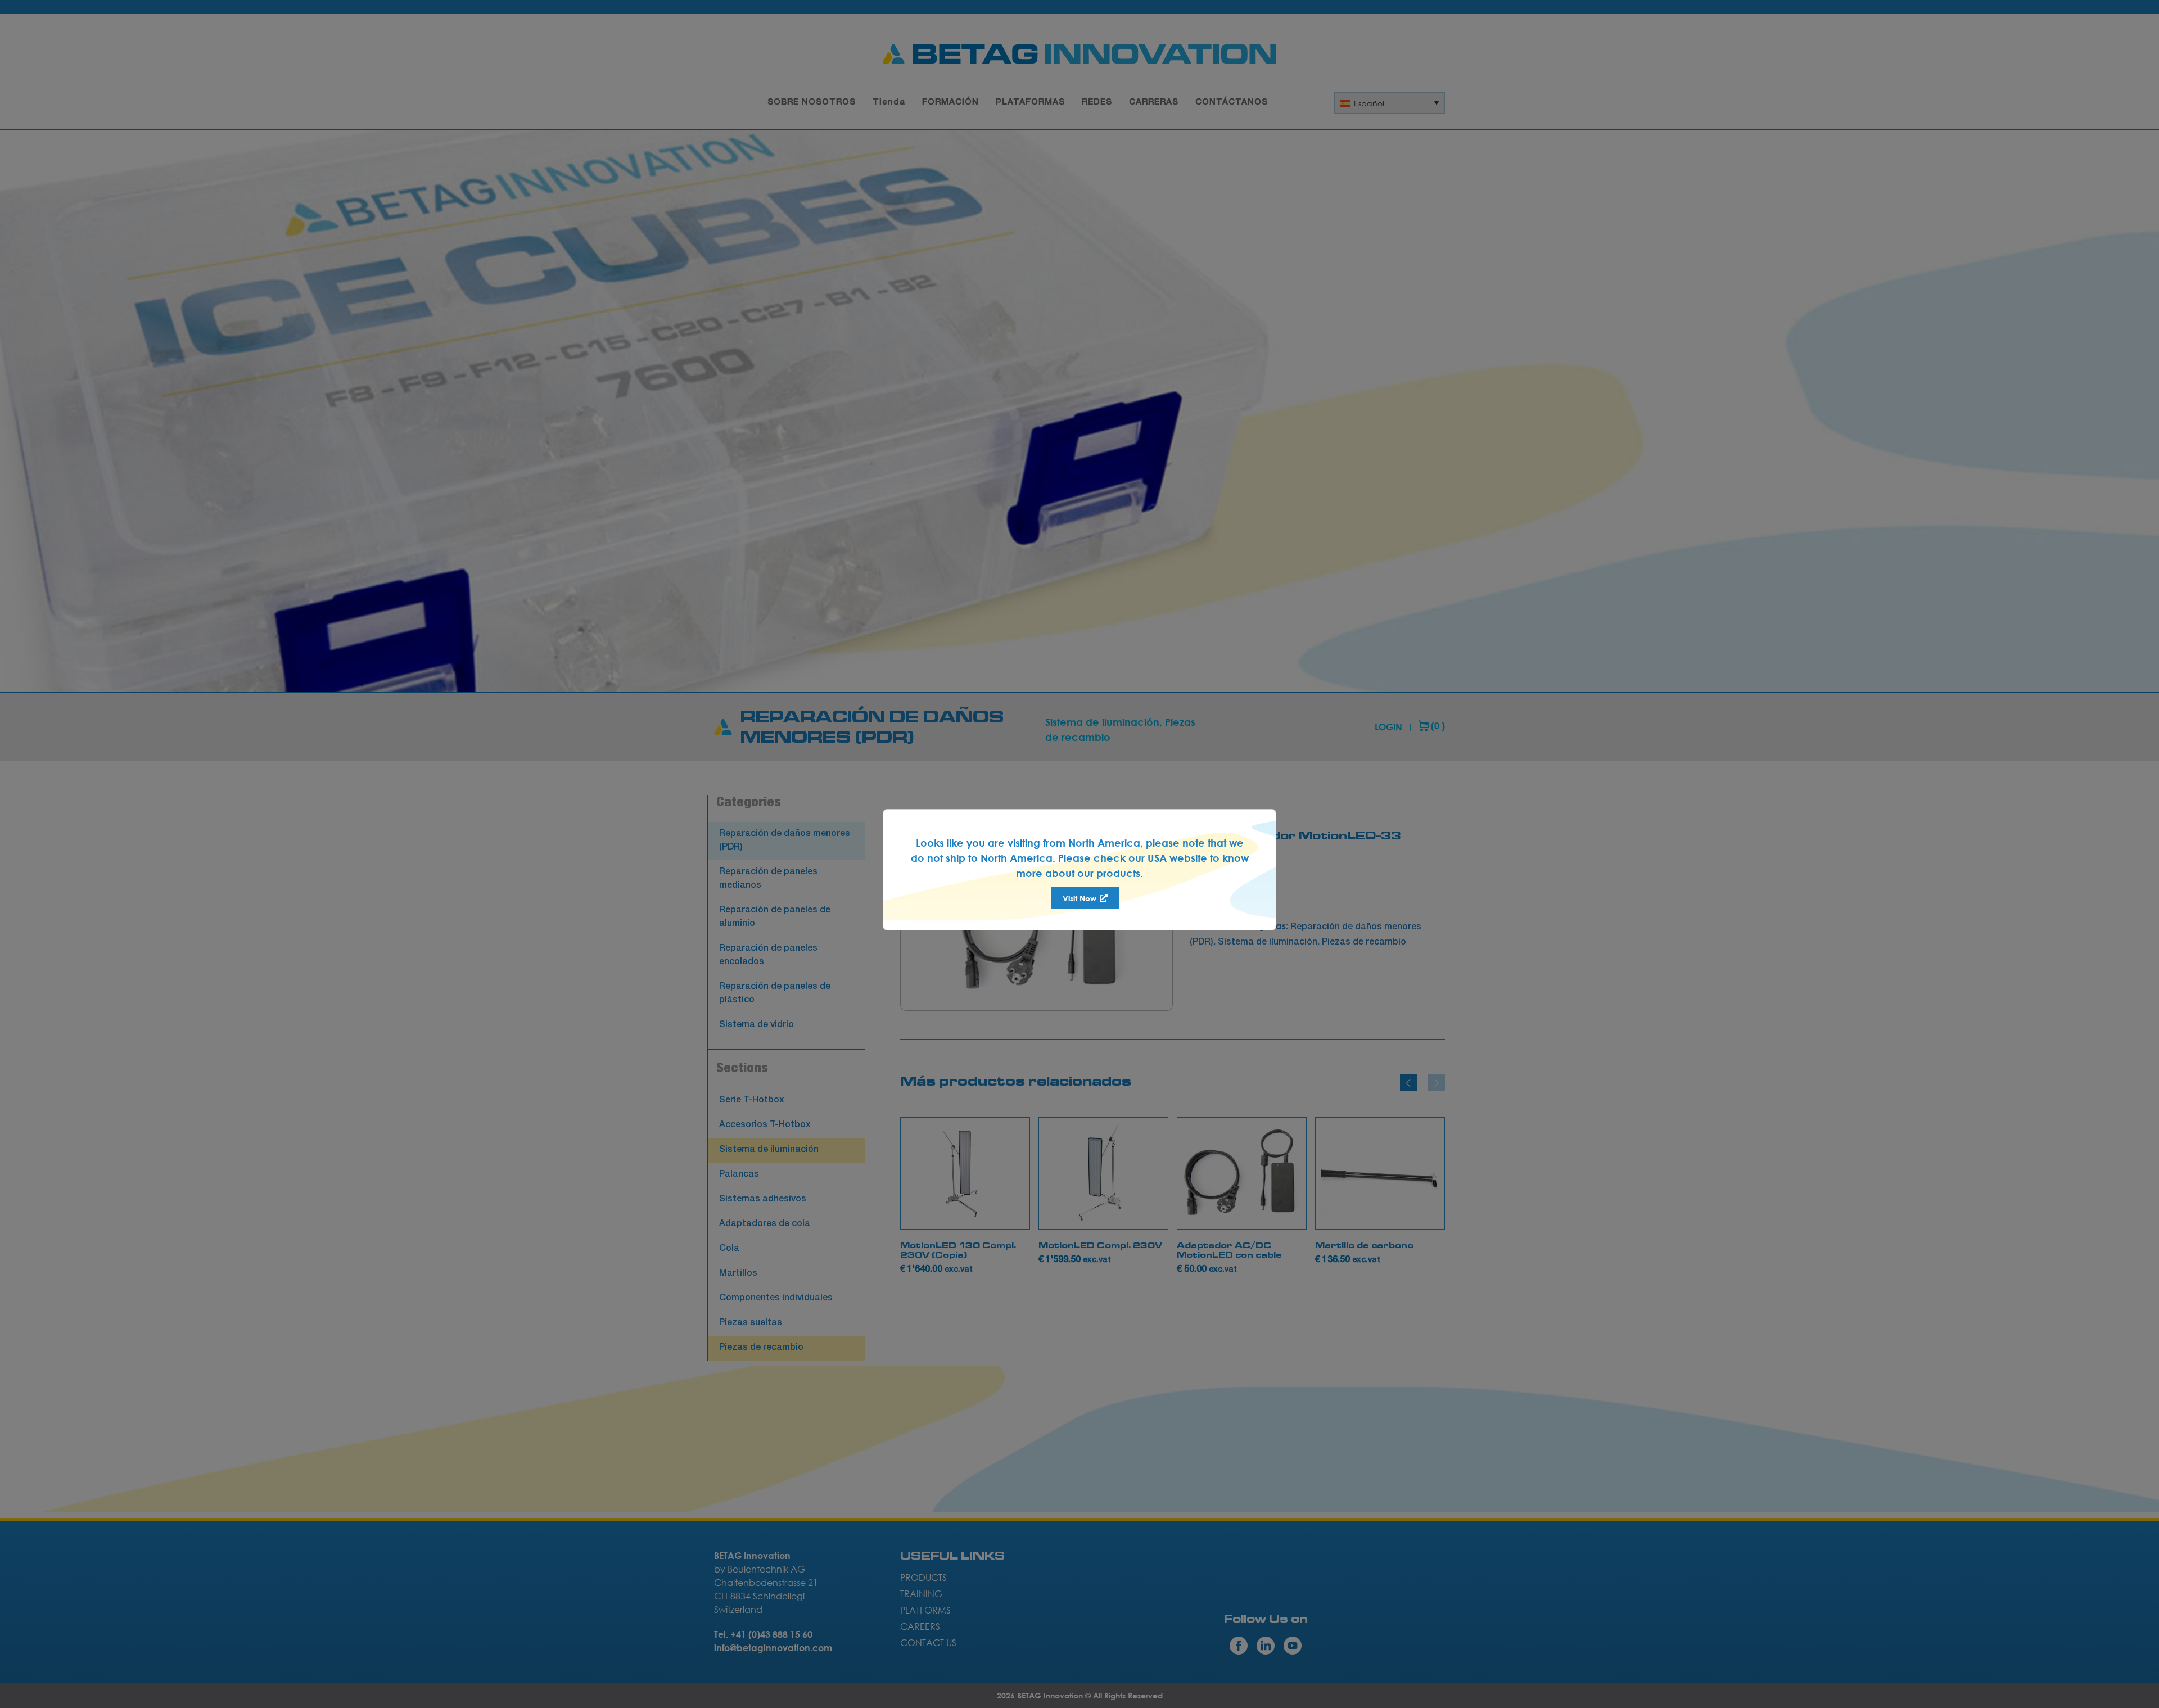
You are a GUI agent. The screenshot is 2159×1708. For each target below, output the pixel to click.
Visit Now (1081, 898)
